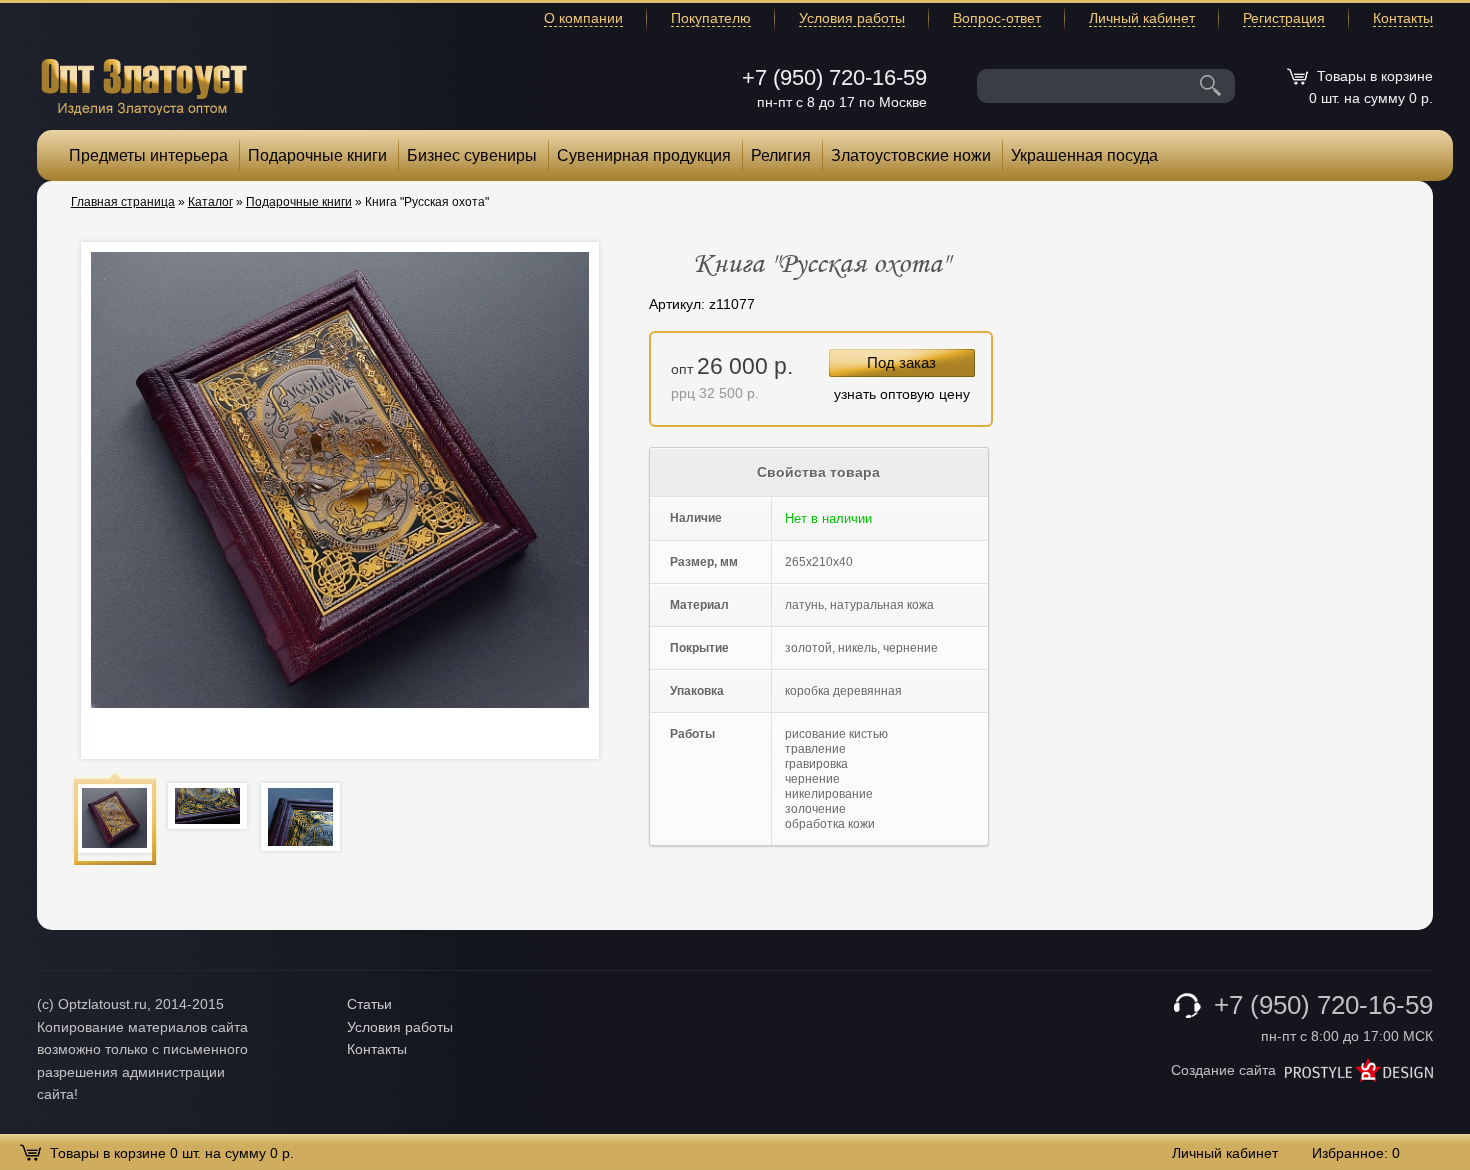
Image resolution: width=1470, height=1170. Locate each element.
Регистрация (1284, 18)
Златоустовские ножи (911, 155)
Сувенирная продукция (644, 155)
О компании (583, 18)
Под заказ (901, 362)
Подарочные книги (317, 155)
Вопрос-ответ (997, 18)
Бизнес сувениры (472, 155)
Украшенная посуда (1084, 155)
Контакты (1403, 18)
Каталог (210, 202)
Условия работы (852, 18)
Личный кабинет (1142, 18)
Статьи (369, 1004)
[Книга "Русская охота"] (115, 817)
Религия (781, 155)
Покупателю (711, 18)
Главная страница (123, 202)
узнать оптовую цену (902, 394)
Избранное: (1356, 1153)
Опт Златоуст (144, 84)
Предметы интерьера (148, 155)
